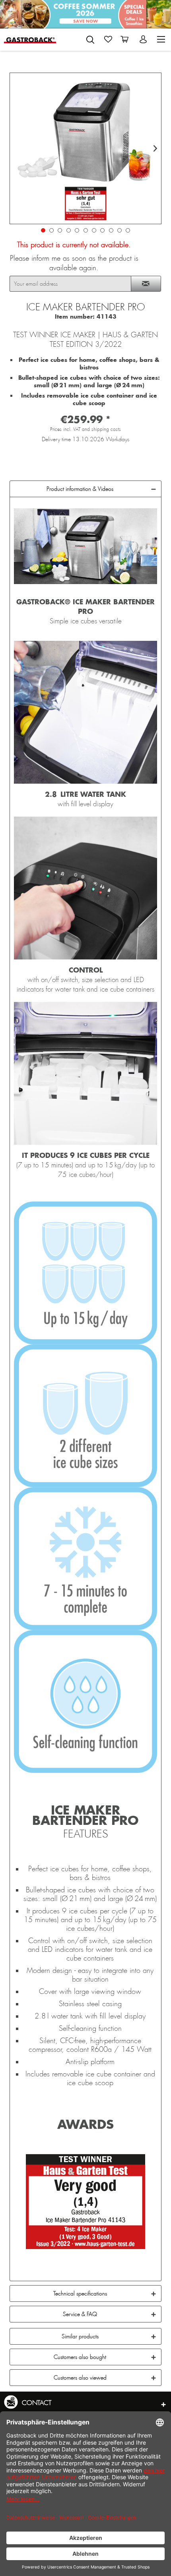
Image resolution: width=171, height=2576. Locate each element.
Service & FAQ (80, 2314)
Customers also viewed (80, 2378)
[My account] (144, 39)
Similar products (80, 2336)
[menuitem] (90, 38)
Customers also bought (80, 2357)
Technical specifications (80, 2293)
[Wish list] (108, 39)
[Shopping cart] (126, 39)
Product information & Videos (80, 489)
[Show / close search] (90, 40)
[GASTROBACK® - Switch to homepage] (30, 39)
